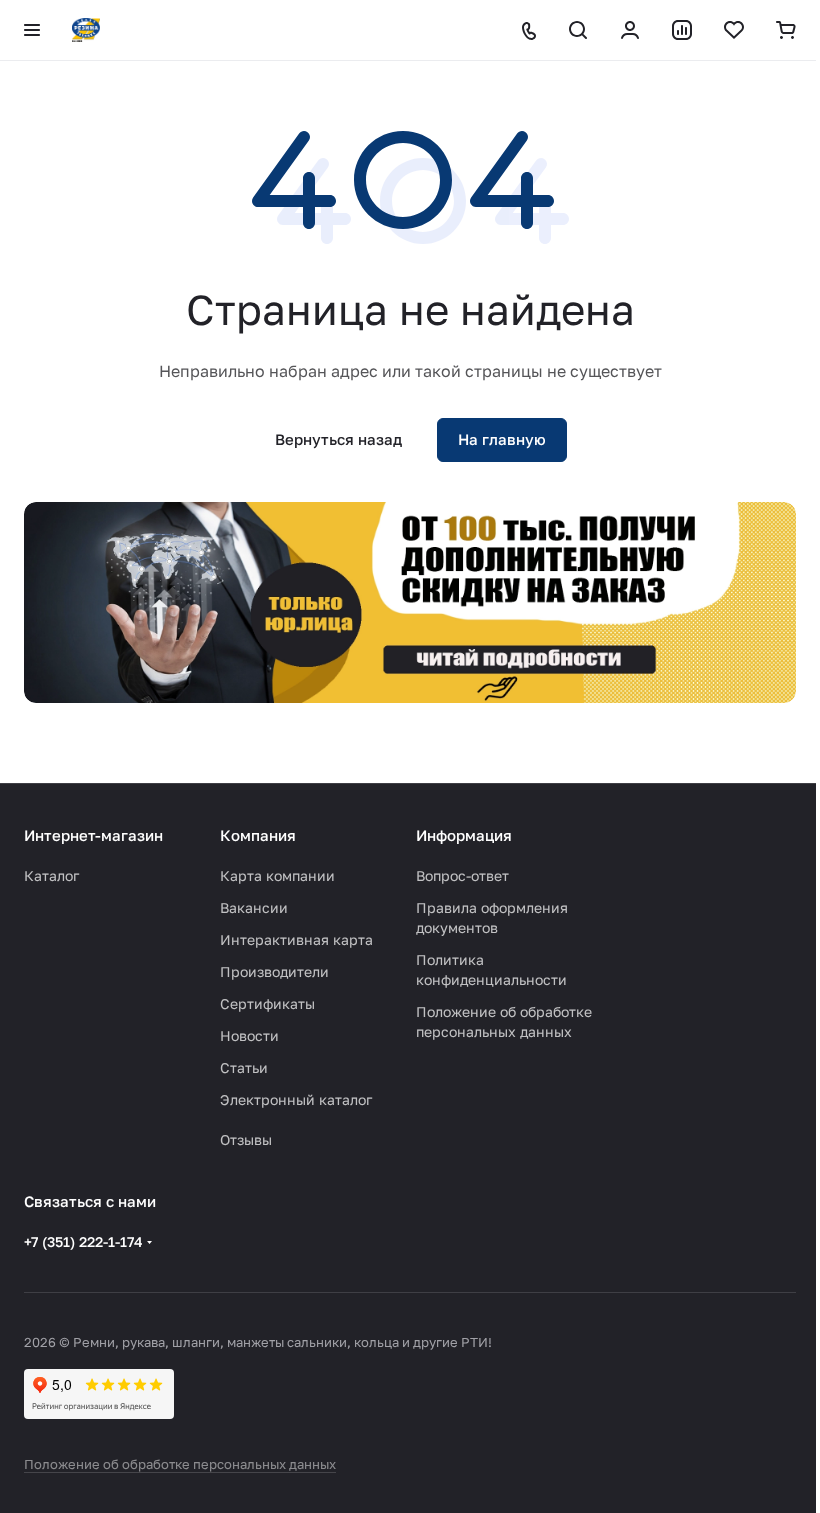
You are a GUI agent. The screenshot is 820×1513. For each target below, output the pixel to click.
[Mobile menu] (32, 30)
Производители (274, 971)
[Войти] (630, 30)
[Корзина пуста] (786, 30)
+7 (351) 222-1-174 (83, 1241)
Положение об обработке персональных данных (180, 1464)
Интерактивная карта (296, 939)
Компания (258, 835)
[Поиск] (578, 30)
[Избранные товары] (734, 30)
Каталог (51, 875)
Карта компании (277, 875)
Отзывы (246, 1139)
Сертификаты (267, 1003)
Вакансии (254, 907)
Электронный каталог (296, 1099)
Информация (464, 835)
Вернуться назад (338, 439)
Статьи (244, 1067)
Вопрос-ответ (462, 875)
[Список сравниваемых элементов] (682, 30)
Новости (249, 1035)
